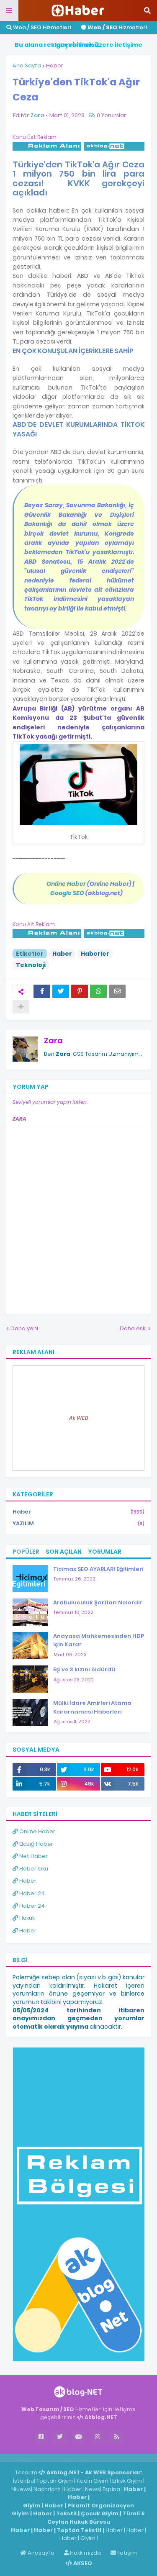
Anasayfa (40, 2553)
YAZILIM (78, 1523)
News (93, 2489)
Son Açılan (64, 1552)
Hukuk (26, 1918)
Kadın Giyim (93, 2481)
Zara (53, 1040)
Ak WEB (79, 1418)
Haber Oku (33, 1869)
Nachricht (48, 2489)
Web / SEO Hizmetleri (41, 27)
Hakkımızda (85, 2553)
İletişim (126, 2553)
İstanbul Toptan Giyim (43, 2481)
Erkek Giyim (127, 2481)
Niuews (21, 2489)
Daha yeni (24, 1328)
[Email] (117, 991)
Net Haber (33, 1856)
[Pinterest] (80, 991)
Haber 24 (31, 1893)
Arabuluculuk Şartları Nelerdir (98, 1602)
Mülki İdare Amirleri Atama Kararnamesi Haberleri (92, 1707)
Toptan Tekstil (79, 2530)
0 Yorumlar (111, 115)
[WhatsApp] (98, 991)
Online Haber (37, 1831)
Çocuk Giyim (100, 2513)
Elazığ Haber (36, 1844)
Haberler (95, 954)
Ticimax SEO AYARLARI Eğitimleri (98, 1569)
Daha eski (133, 1328)
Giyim (32, 2505)
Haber (55, 65)
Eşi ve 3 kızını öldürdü (84, 1669)
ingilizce (87, 2458)
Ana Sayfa (27, 65)
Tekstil (66, 2513)
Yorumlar (105, 1552)
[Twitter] (61, 991)
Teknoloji (31, 965)
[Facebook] (42, 991)
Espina (111, 2489)
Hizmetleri (117, 27)
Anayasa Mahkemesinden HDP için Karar (99, 1640)
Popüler (26, 1552)
